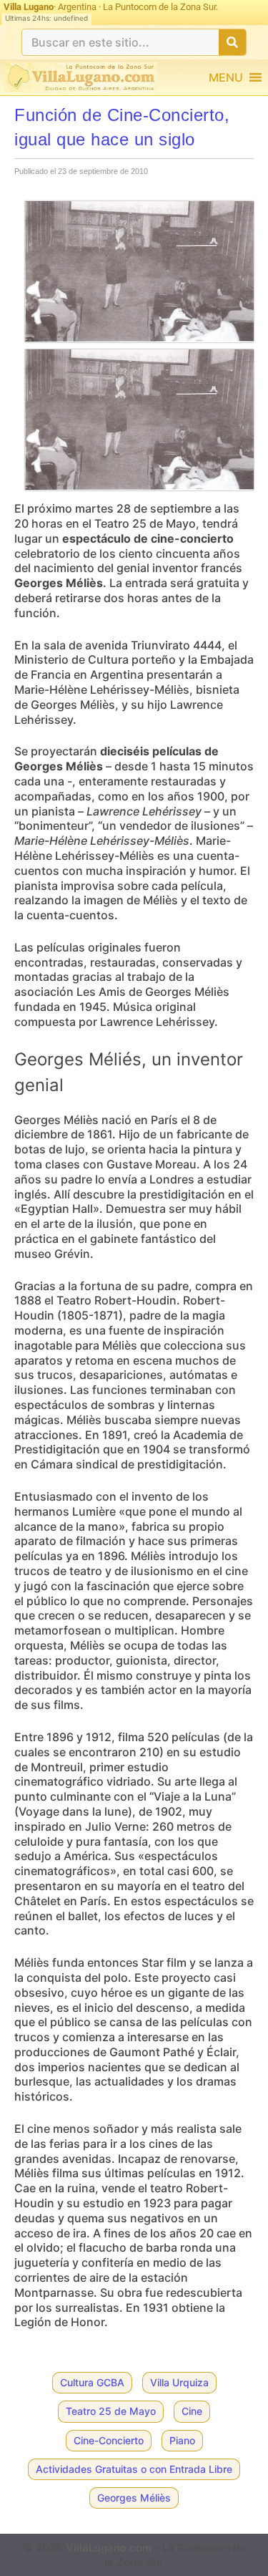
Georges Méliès (134, 2498)
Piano (182, 2440)
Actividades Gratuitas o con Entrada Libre (134, 2469)
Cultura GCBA (92, 2382)
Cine (192, 2411)
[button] (226, 77)
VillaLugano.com (109, 2548)
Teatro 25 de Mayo (111, 2411)
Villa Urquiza (179, 2382)
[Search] (232, 42)
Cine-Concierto (109, 2440)
